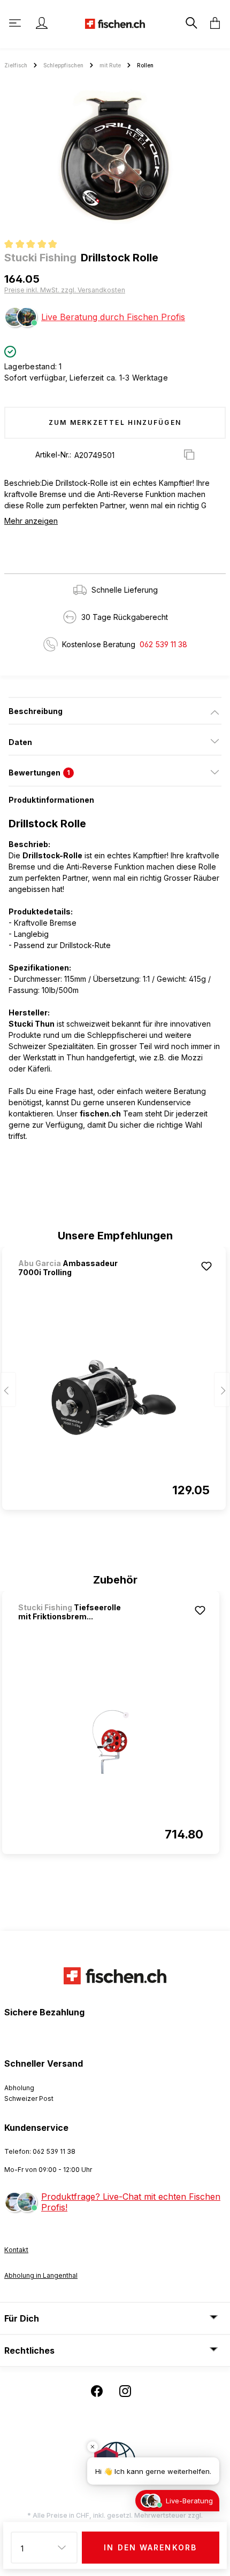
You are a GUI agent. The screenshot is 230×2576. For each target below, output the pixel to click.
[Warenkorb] (212, 23)
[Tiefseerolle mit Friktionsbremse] (111, 1742)
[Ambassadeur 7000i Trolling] (114, 1398)
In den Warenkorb (150, 2547)
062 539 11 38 (163, 644)
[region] (115, 157)
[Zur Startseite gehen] (115, 23)
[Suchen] (190, 23)
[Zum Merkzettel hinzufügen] (206, 1266)
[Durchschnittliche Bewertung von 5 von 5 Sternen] (35, 245)
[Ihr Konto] (42, 23)
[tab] (115, 711)
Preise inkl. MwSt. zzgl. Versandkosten (65, 290)
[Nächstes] (222, 1390)
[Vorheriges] (8, 1390)
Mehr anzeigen (31, 521)
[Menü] (16, 23)
